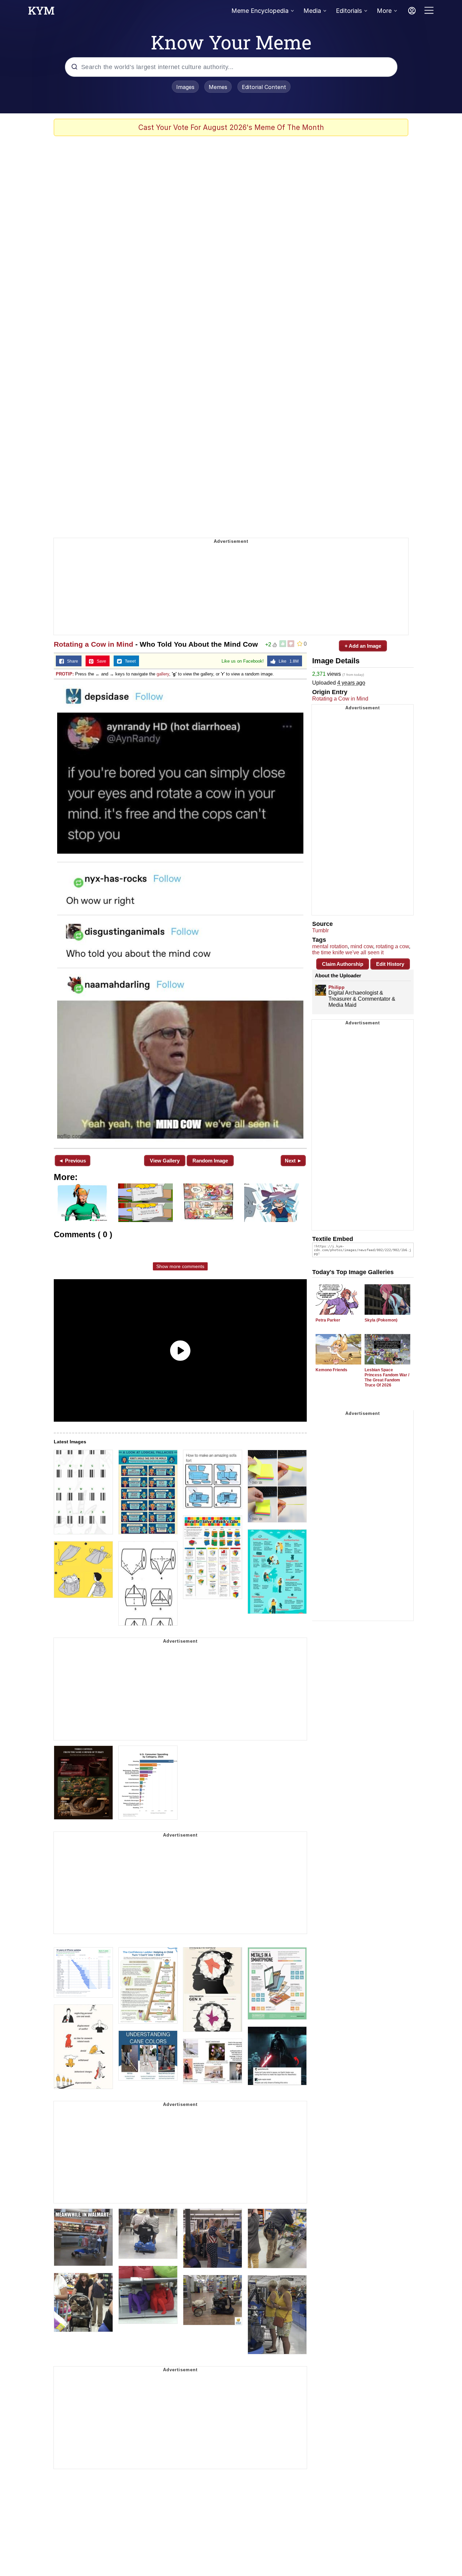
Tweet (129, 661)
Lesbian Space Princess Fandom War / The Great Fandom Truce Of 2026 (387, 1378)
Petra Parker (328, 1320)
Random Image (210, 1161)
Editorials (349, 11)
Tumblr (320, 930)
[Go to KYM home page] (41, 13)
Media (312, 11)
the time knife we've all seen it (348, 952)
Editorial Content (264, 87)
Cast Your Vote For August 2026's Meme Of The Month (231, 127)
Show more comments (180, 1266)
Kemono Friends (331, 1370)
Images (185, 87)
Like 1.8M (287, 661)
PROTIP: (65, 674)
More (384, 11)
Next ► (293, 1161)
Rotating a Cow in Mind (94, 644)
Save (100, 661)
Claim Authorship (343, 964)
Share (71, 661)
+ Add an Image (363, 646)
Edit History (390, 964)
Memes (218, 87)
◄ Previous (72, 1161)
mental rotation (330, 946)
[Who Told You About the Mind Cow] (180, 913)
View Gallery (165, 1161)
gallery (163, 674)
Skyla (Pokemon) (381, 1320)
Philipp (337, 987)
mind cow (362, 946)
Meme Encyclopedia (260, 11)
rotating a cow (392, 946)
